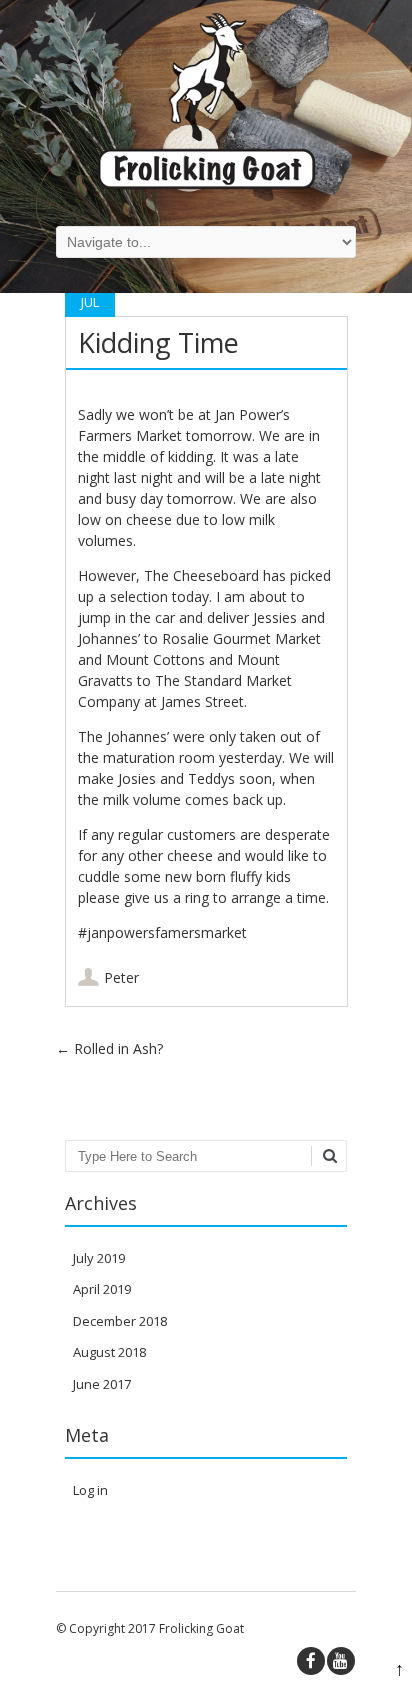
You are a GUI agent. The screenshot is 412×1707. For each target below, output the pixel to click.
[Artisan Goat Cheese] (206, 184)
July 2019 (99, 1258)
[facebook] (311, 1661)
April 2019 (102, 1289)
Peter (121, 977)
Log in (90, 1490)
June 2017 (102, 1384)
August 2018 (109, 1352)
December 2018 (120, 1321)
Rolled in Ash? (109, 1048)
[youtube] (341, 1661)
